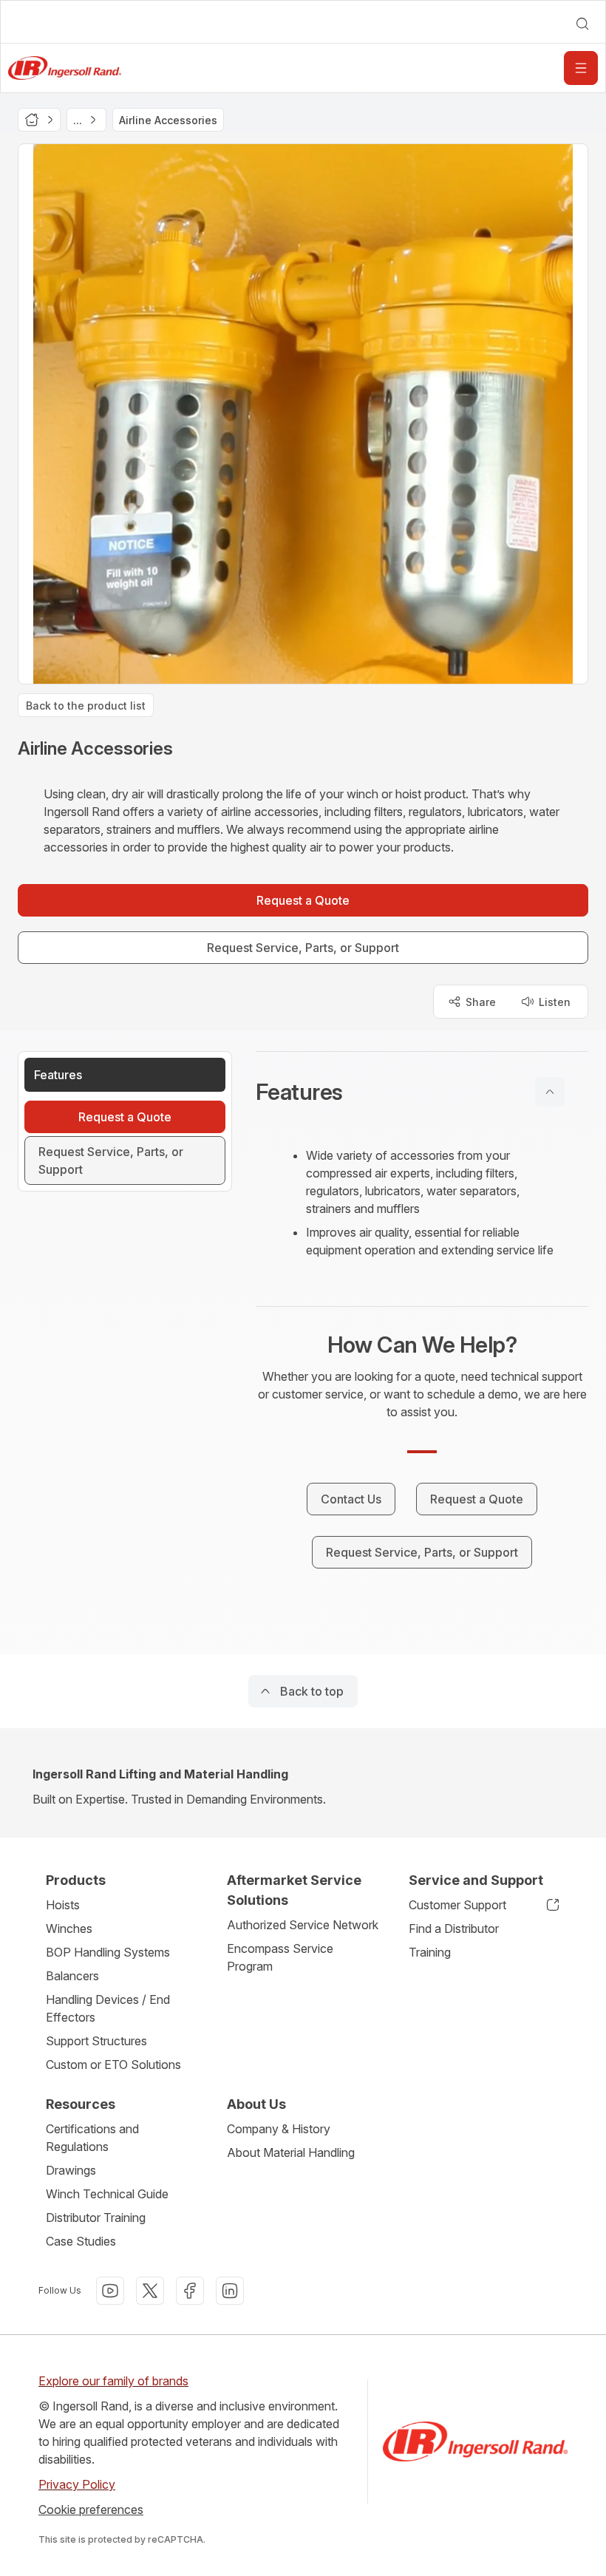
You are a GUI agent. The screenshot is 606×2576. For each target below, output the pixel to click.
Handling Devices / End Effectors (108, 2008)
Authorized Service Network (303, 1925)
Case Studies (81, 2241)
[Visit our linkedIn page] (230, 2291)
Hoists (63, 1905)
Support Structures (96, 2041)
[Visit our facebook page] (190, 2291)
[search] (582, 24)
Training (430, 1952)
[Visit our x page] (150, 2291)
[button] (422, 1092)
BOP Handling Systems (108, 1952)
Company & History (279, 2129)
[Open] (581, 68)
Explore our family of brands (113, 2381)
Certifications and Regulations (92, 2138)
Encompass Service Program (280, 1957)
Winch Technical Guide (107, 2194)
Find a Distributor (454, 1928)
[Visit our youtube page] (110, 2291)
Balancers (72, 1976)
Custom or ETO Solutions (113, 2064)
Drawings (71, 2170)
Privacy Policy (77, 2484)
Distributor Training (96, 2218)
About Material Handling (291, 2152)
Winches (69, 1928)
